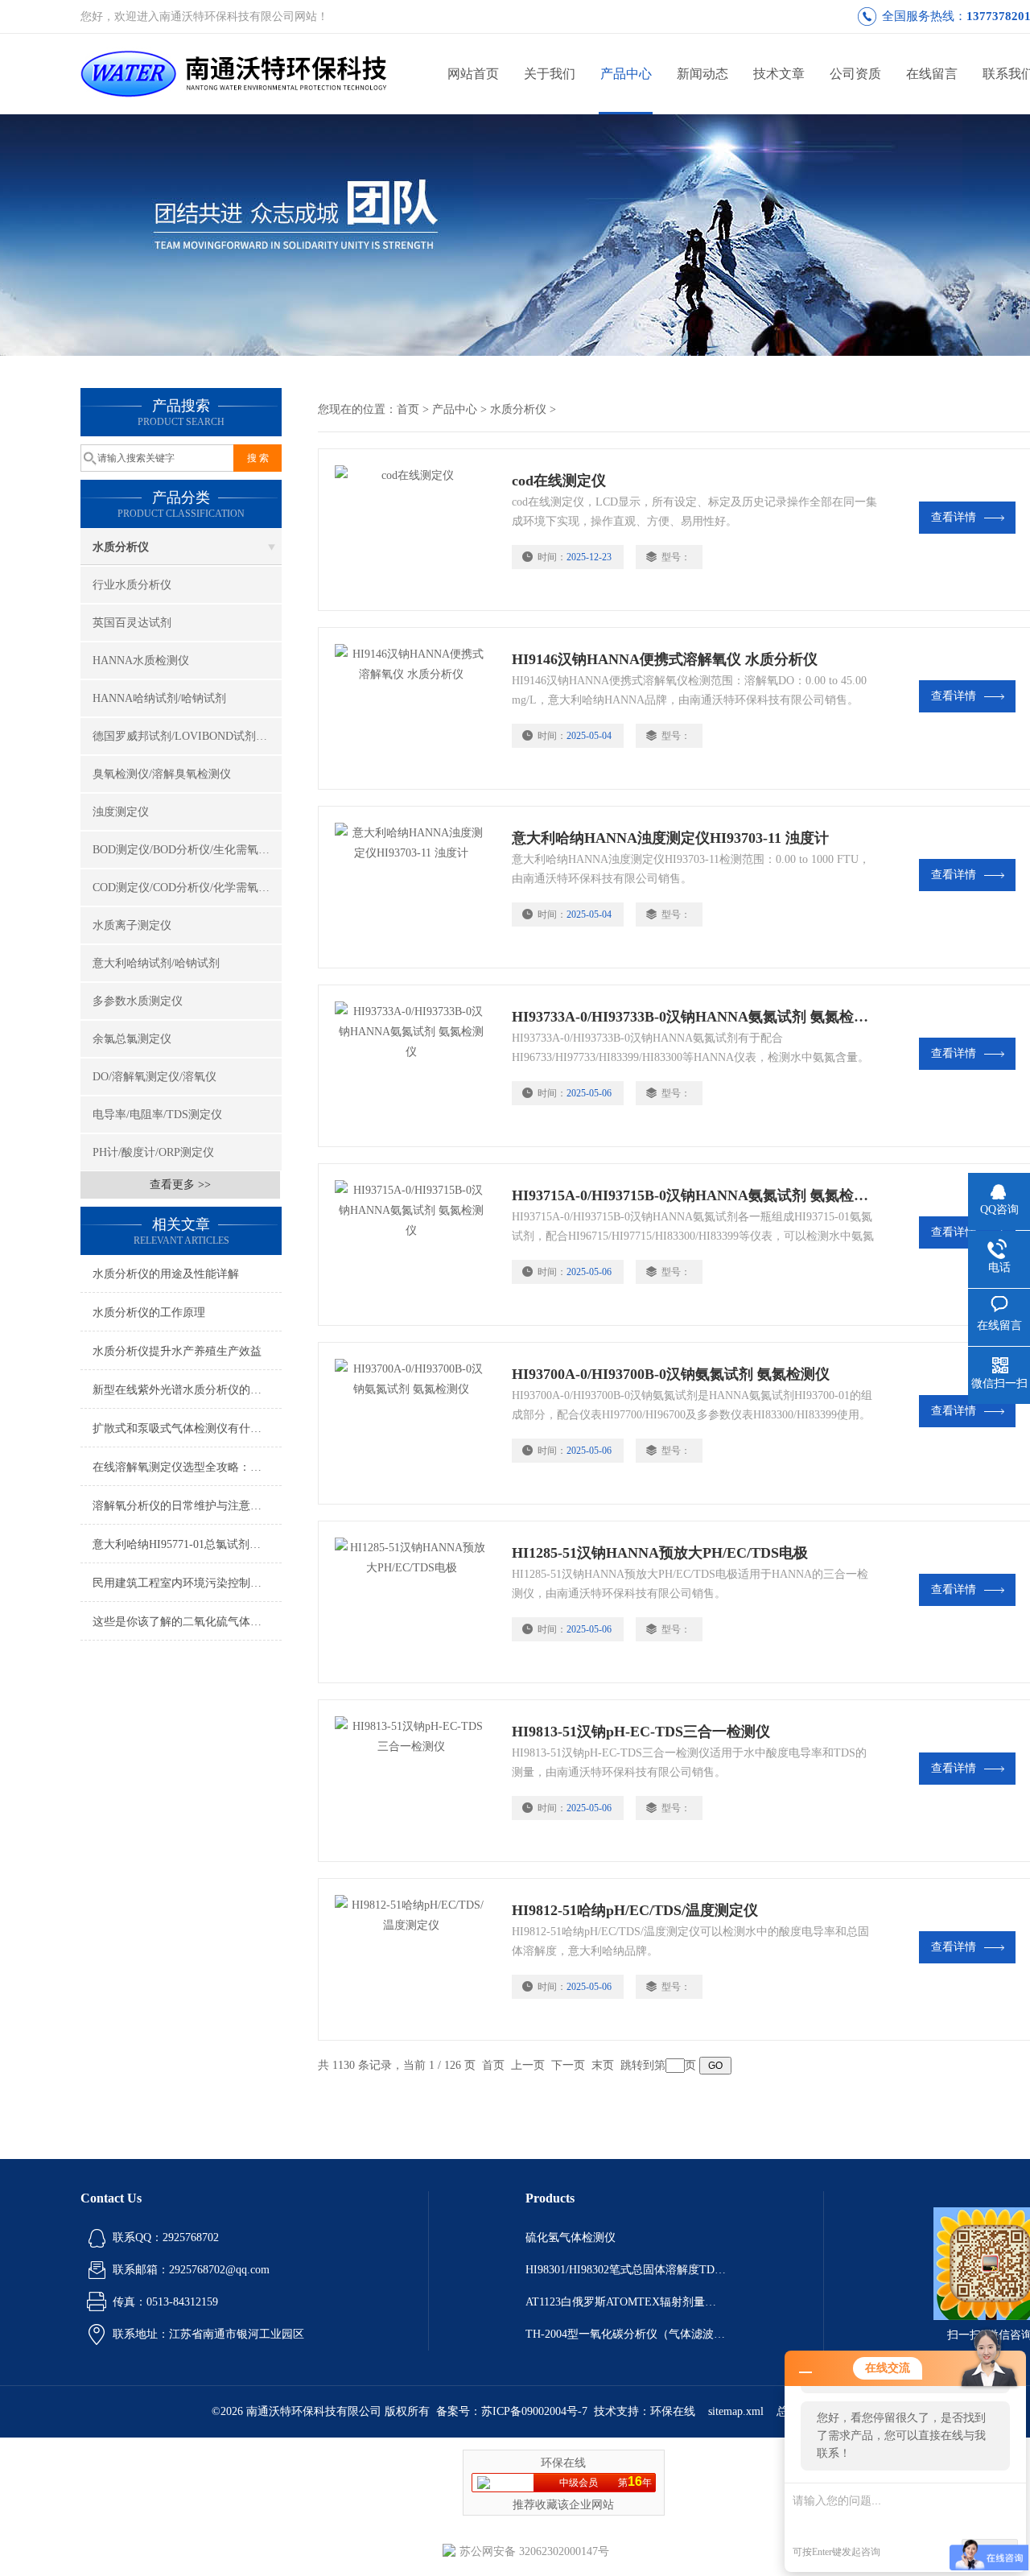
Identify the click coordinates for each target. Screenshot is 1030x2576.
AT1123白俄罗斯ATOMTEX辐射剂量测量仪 (626, 2302)
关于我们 (550, 74)
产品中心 (626, 74)
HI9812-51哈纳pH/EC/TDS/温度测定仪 (635, 1910)
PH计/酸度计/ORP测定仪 (153, 1152)
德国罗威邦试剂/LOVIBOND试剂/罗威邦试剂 (187, 736)
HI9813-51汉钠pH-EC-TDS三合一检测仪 (641, 1732)
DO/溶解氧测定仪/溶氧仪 (154, 1077)
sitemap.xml (736, 2411)
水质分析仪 (121, 547)
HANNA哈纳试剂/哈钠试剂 (159, 698)
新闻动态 (702, 74)
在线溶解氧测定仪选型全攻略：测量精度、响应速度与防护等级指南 (187, 1467)
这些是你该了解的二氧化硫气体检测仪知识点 (187, 1622)
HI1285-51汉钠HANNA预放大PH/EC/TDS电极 (660, 1553)
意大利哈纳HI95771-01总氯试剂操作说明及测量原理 (187, 1544)
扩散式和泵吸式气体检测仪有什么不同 (187, 1428)
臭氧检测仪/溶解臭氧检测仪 (162, 774)
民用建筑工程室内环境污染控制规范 (183, 1583)
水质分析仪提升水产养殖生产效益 (177, 1351)
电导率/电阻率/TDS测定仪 (157, 1115)
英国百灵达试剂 (132, 623)
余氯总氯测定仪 (132, 1039)
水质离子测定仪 (132, 925)
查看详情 (954, 517)
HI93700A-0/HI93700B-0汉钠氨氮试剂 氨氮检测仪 (671, 1374)
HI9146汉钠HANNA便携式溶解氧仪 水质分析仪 (665, 659)
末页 (603, 2065)
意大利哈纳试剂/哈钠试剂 (156, 963)
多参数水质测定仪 (138, 1001)
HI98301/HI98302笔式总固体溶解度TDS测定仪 (626, 2270)
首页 (408, 409)
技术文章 (779, 74)
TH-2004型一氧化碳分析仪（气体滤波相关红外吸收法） (626, 2334)
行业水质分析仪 (132, 585)
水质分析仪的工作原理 (149, 1313)
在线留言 (932, 74)
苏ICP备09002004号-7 (534, 2411)
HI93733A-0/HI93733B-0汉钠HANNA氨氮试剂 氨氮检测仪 (694, 1017)
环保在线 (673, 2411)
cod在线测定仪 (559, 481)
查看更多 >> (180, 1185)
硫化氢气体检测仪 (571, 2237)
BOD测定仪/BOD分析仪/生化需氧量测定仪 (187, 850)
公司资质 (855, 74)
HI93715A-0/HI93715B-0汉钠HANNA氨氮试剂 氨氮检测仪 (694, 1195)
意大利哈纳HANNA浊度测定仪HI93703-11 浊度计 (670, 838)
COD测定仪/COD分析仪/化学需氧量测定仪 (187, 888)
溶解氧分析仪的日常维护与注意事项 (183, 1506)
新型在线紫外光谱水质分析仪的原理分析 (187, 1390)
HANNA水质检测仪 (141, 661)
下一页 (568, 2065)
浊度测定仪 (121, 812)
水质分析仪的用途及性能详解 (166, 1274)
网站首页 (473, 74)
